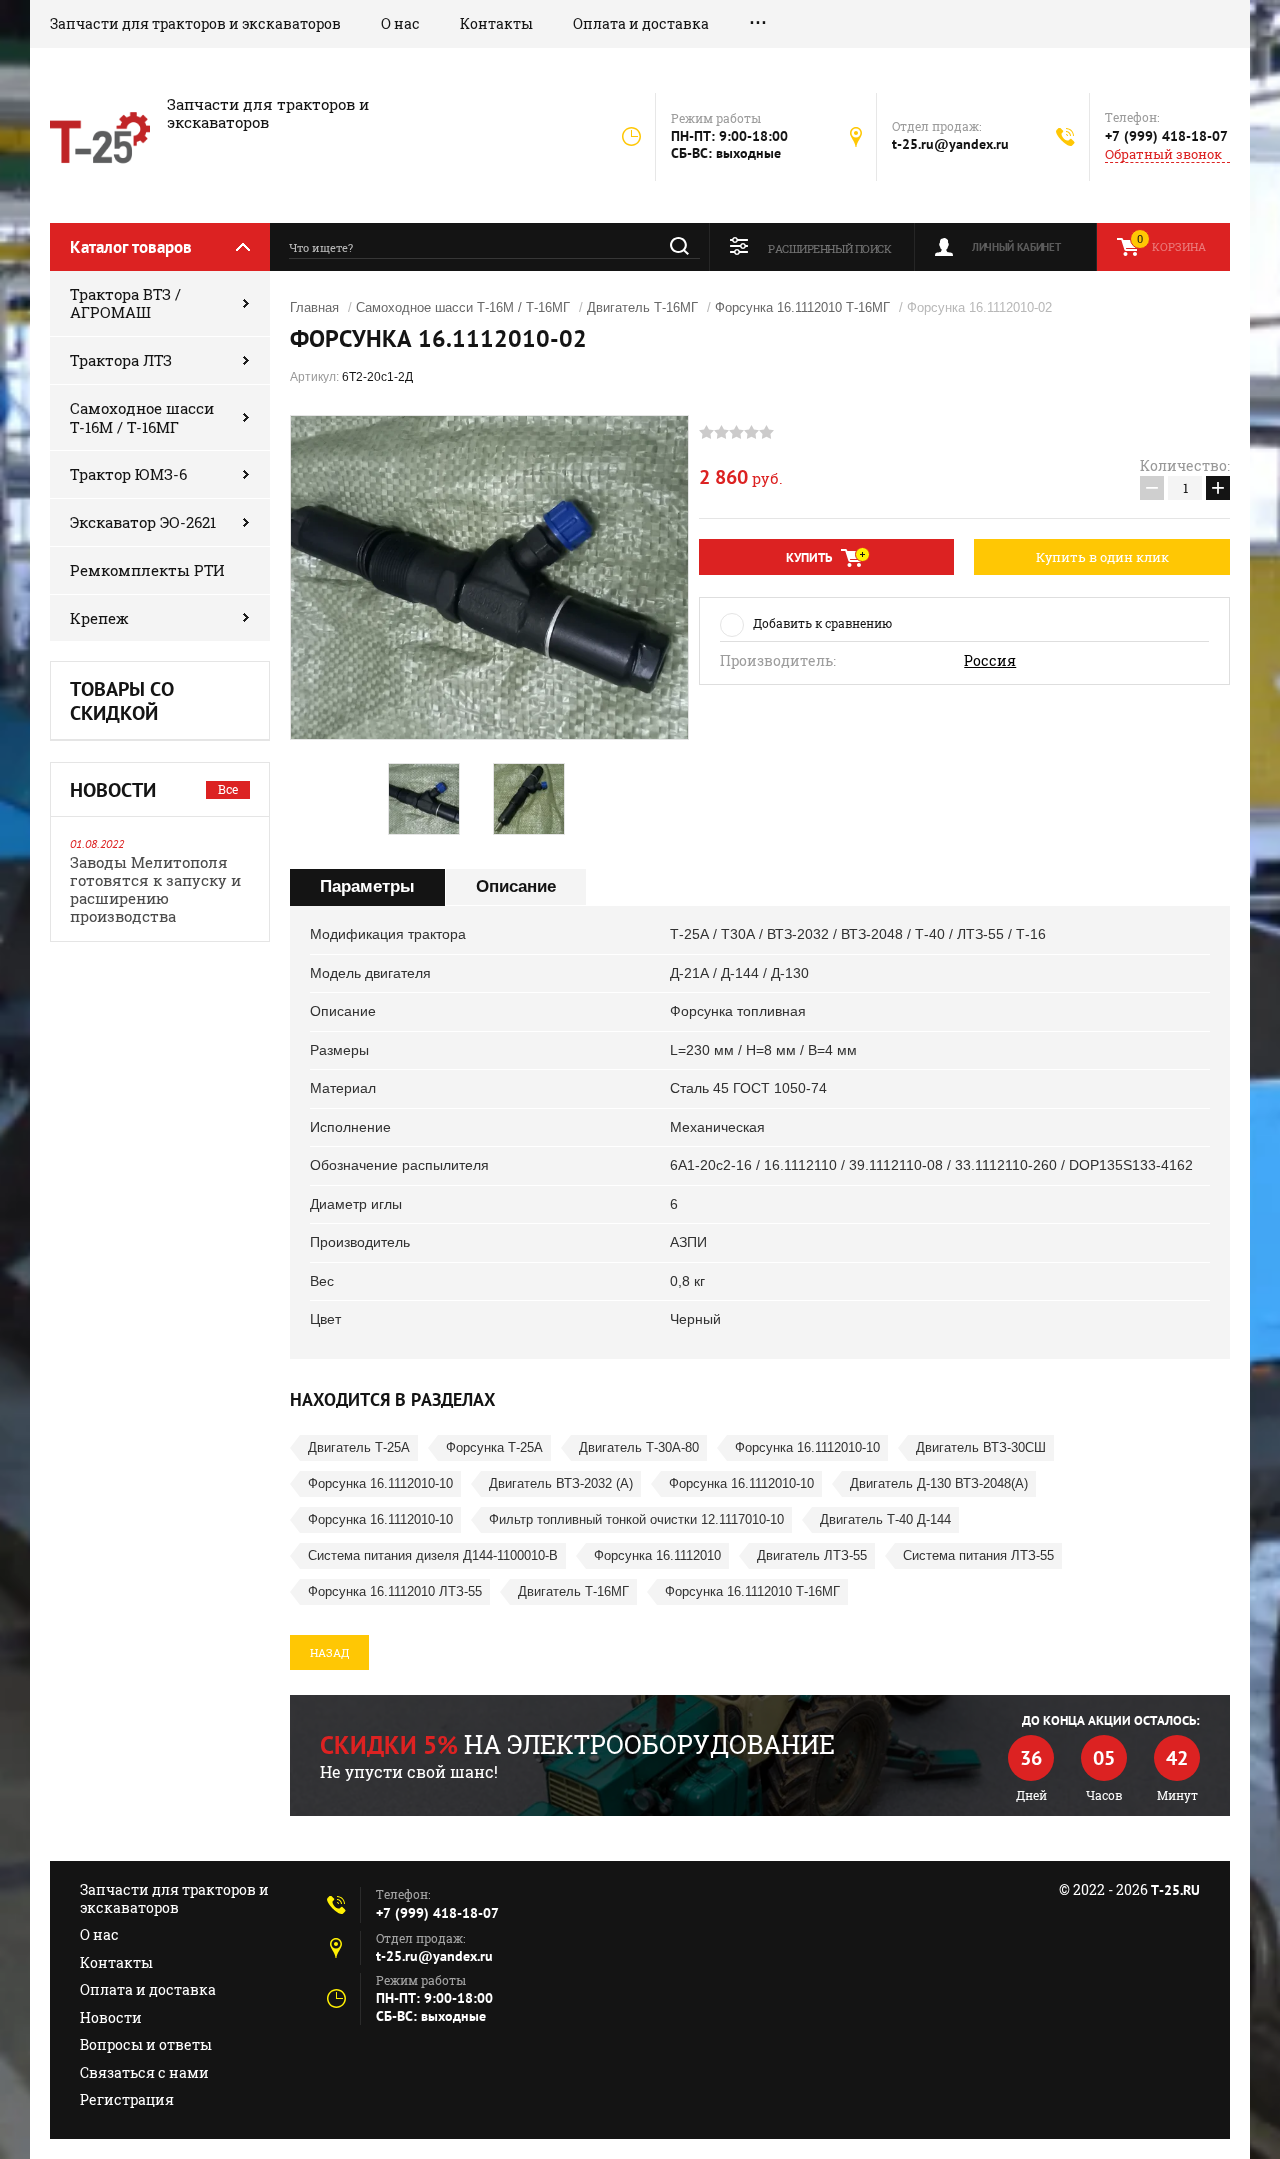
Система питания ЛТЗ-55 (978, 1555)
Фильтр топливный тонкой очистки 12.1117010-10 (636, 1519)
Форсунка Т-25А (494, 1447)
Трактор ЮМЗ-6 (128, 474)
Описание (516, 886)
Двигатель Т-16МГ (642, 307)
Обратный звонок (1163, 154)
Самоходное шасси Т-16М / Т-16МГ (142, 417)
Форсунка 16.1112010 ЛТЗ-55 (395, 1591)
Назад (329, 1652)
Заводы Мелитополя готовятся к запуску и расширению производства (155, 889)
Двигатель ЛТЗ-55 (812, 1555)
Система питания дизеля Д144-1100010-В (433, 1555)
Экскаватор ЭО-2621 (143, 522)
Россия (990, 661)
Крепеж (99, 618)
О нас (400, 23)
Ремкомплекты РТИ (147, 570)
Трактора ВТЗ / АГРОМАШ (125, 303)
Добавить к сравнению (822, 623)
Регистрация (127, 2099)
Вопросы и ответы (146, 2044)
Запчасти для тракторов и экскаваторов (195, 23)
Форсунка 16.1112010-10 (807, 1447)
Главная (314, 307)
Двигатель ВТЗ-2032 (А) (561, 1483)
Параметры (367, 886)
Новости (111, 2017)
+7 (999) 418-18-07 (1166, 136)
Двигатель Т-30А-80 (639, 1447)
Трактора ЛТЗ (121, 360)
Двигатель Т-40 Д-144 (885, 1519)
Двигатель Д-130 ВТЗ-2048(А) (939, 1483)
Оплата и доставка (641, 23)
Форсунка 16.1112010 (657, 1555)
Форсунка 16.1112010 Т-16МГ (802, 307)
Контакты (496, 23)
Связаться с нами (144, 2072)
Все (228, 789)
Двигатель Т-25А (359, 1447)
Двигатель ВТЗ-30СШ (981, 1447)
